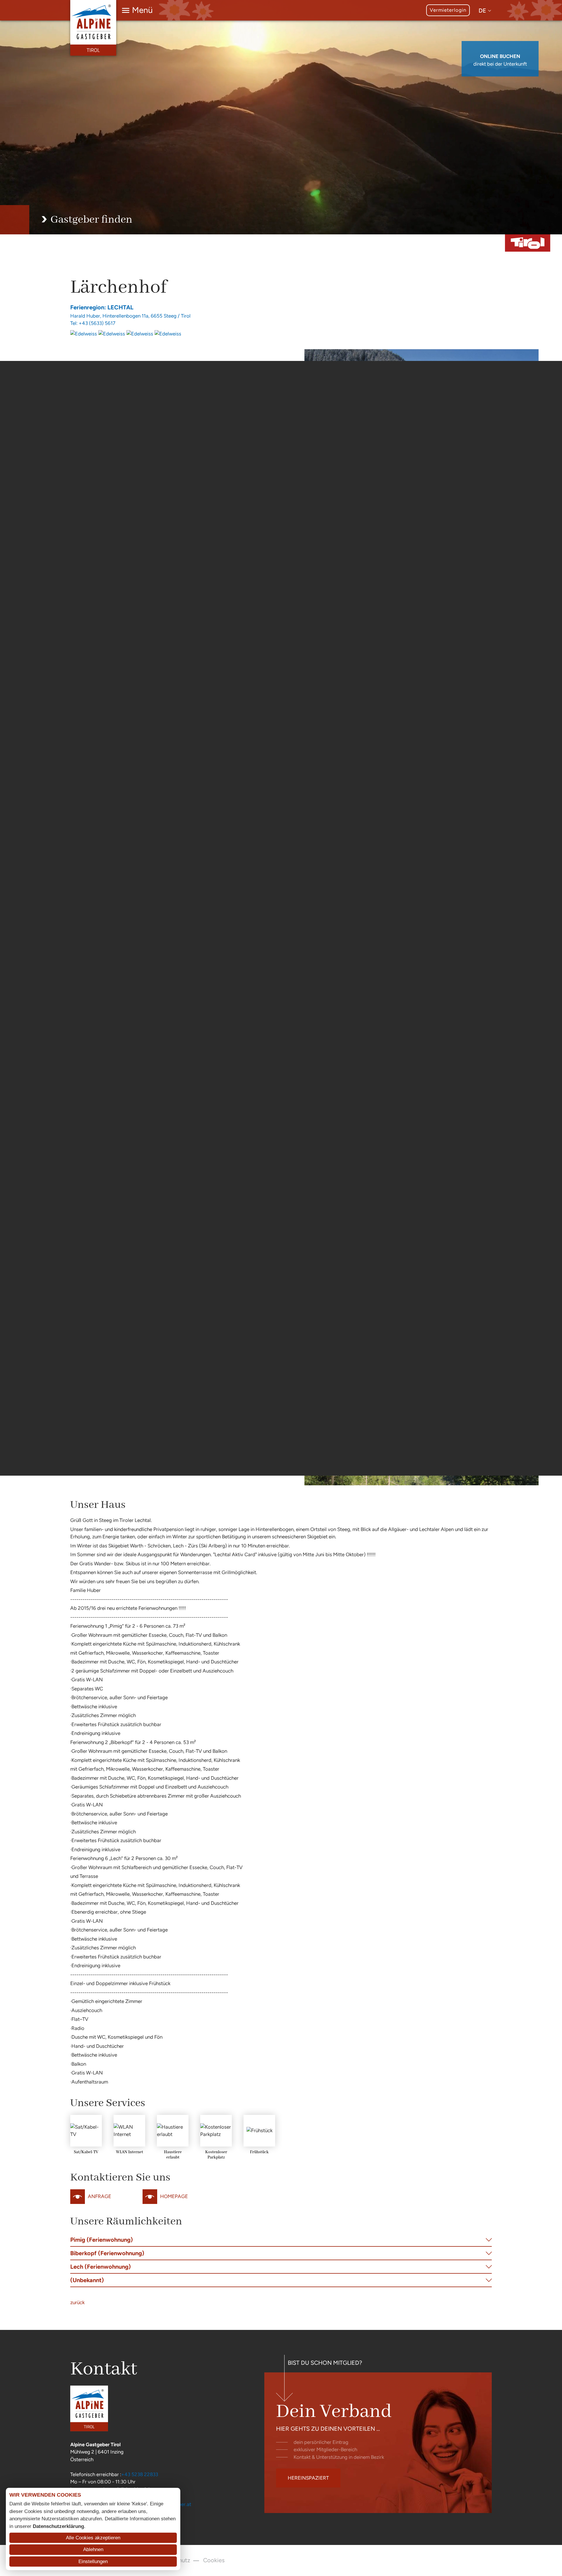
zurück (77, 2302)
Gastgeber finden (91, 220)
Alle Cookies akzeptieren (93, 2538)
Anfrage (100, 2196)
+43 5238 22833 (140, 2474)
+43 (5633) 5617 (97, 323)
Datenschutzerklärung (58, 2526)
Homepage (174, 2196)
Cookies (214, 2560)
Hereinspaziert (308, 2478)
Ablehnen (93, 2549)
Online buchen (500, 56)
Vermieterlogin (448, 10)
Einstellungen (93, 2561)
